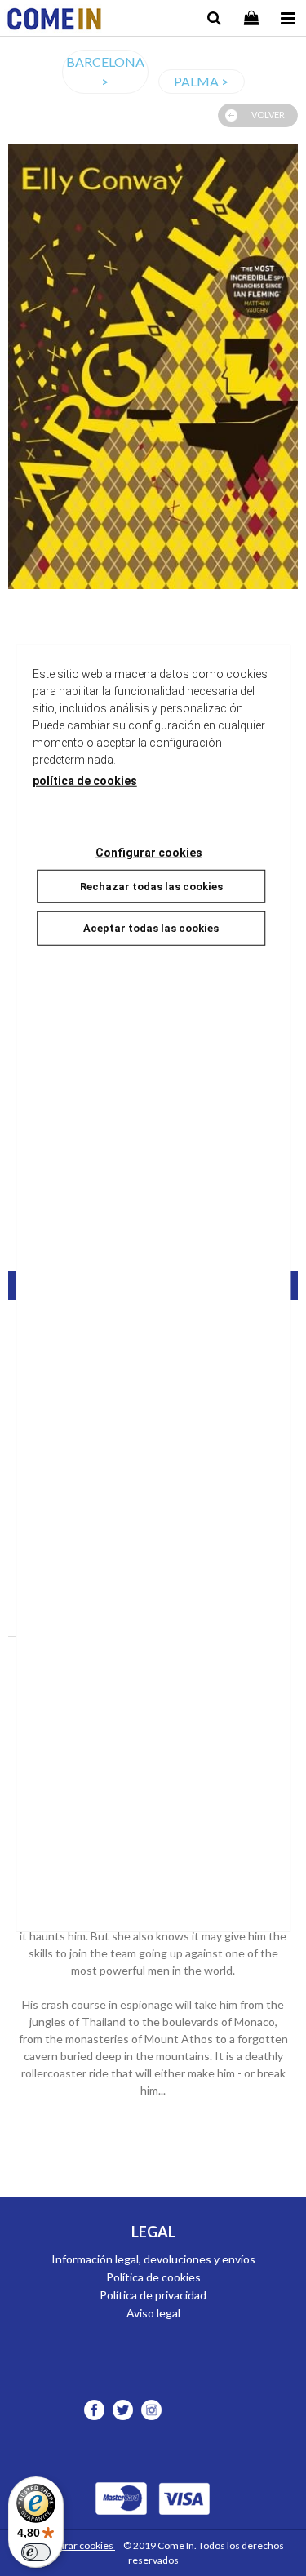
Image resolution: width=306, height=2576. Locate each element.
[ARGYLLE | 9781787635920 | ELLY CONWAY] (153, 366)
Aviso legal (153, 2313)
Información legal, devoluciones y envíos (153, 2259)
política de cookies (85, 780)
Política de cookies (153, 2277)
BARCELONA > (105, 71)
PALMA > (201, 81)
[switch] (36, 2552)
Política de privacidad (153, 2295)
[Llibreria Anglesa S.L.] (54, 21)
